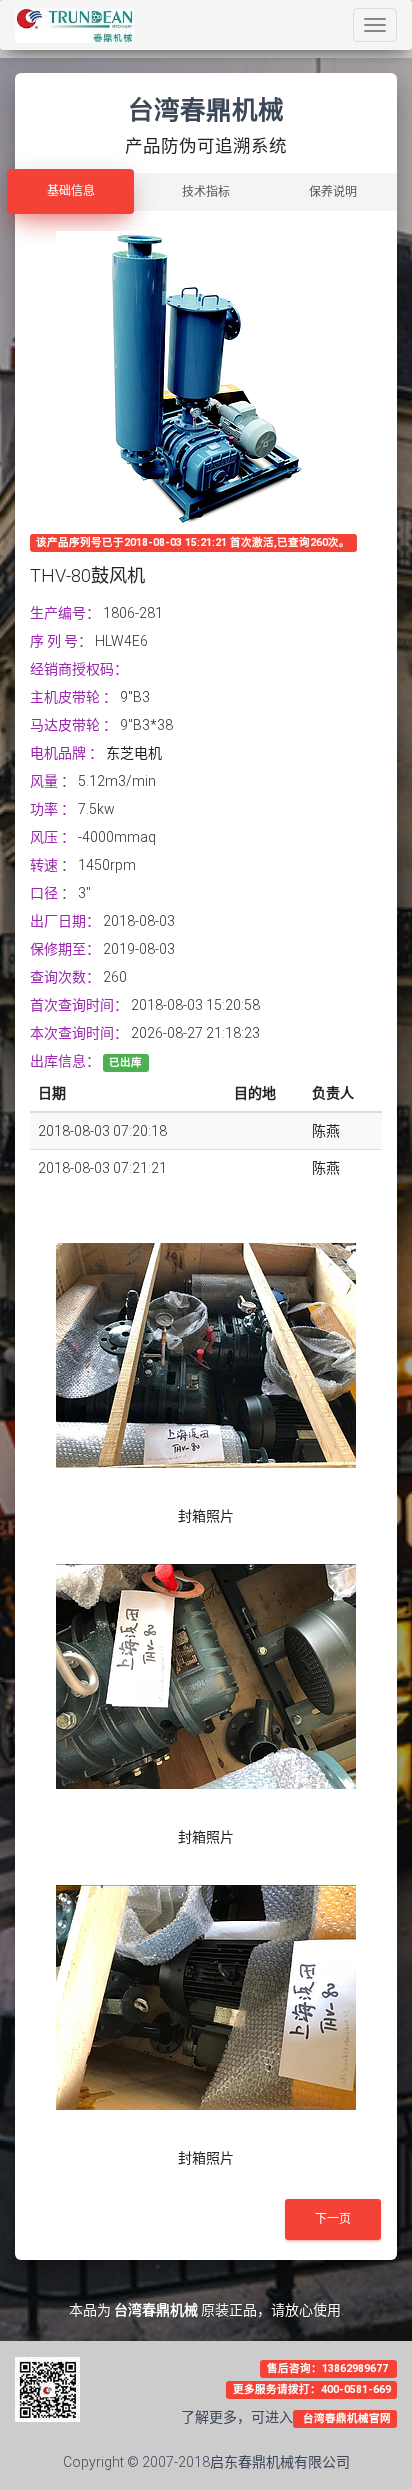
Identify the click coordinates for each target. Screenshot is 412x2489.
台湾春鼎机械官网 (345, 2418)
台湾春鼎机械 (156, 2310)
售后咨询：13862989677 (329, 2368)
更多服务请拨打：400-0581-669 (312, 2389)
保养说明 (333, 192)
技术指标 (206, 192)
